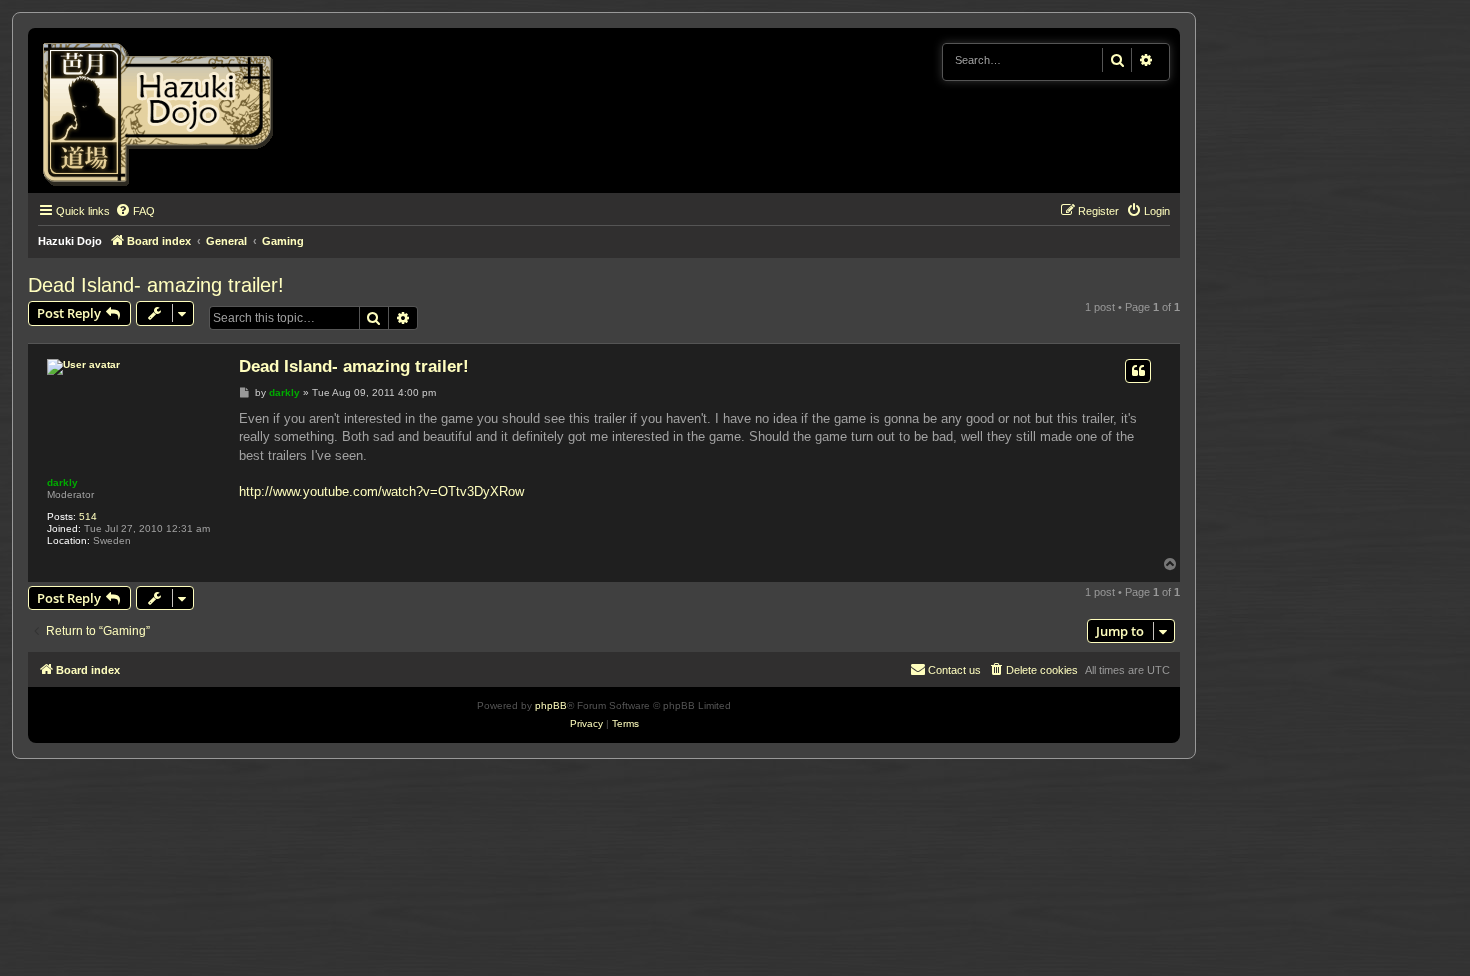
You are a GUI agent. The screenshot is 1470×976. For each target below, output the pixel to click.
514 (88, 516)
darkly (62, 482)
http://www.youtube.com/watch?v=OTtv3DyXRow (381, 491)
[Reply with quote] (1138, 371)
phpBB (551, 705)
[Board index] (164, 110)
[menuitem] (135, 211)
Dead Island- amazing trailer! (156, 285)
